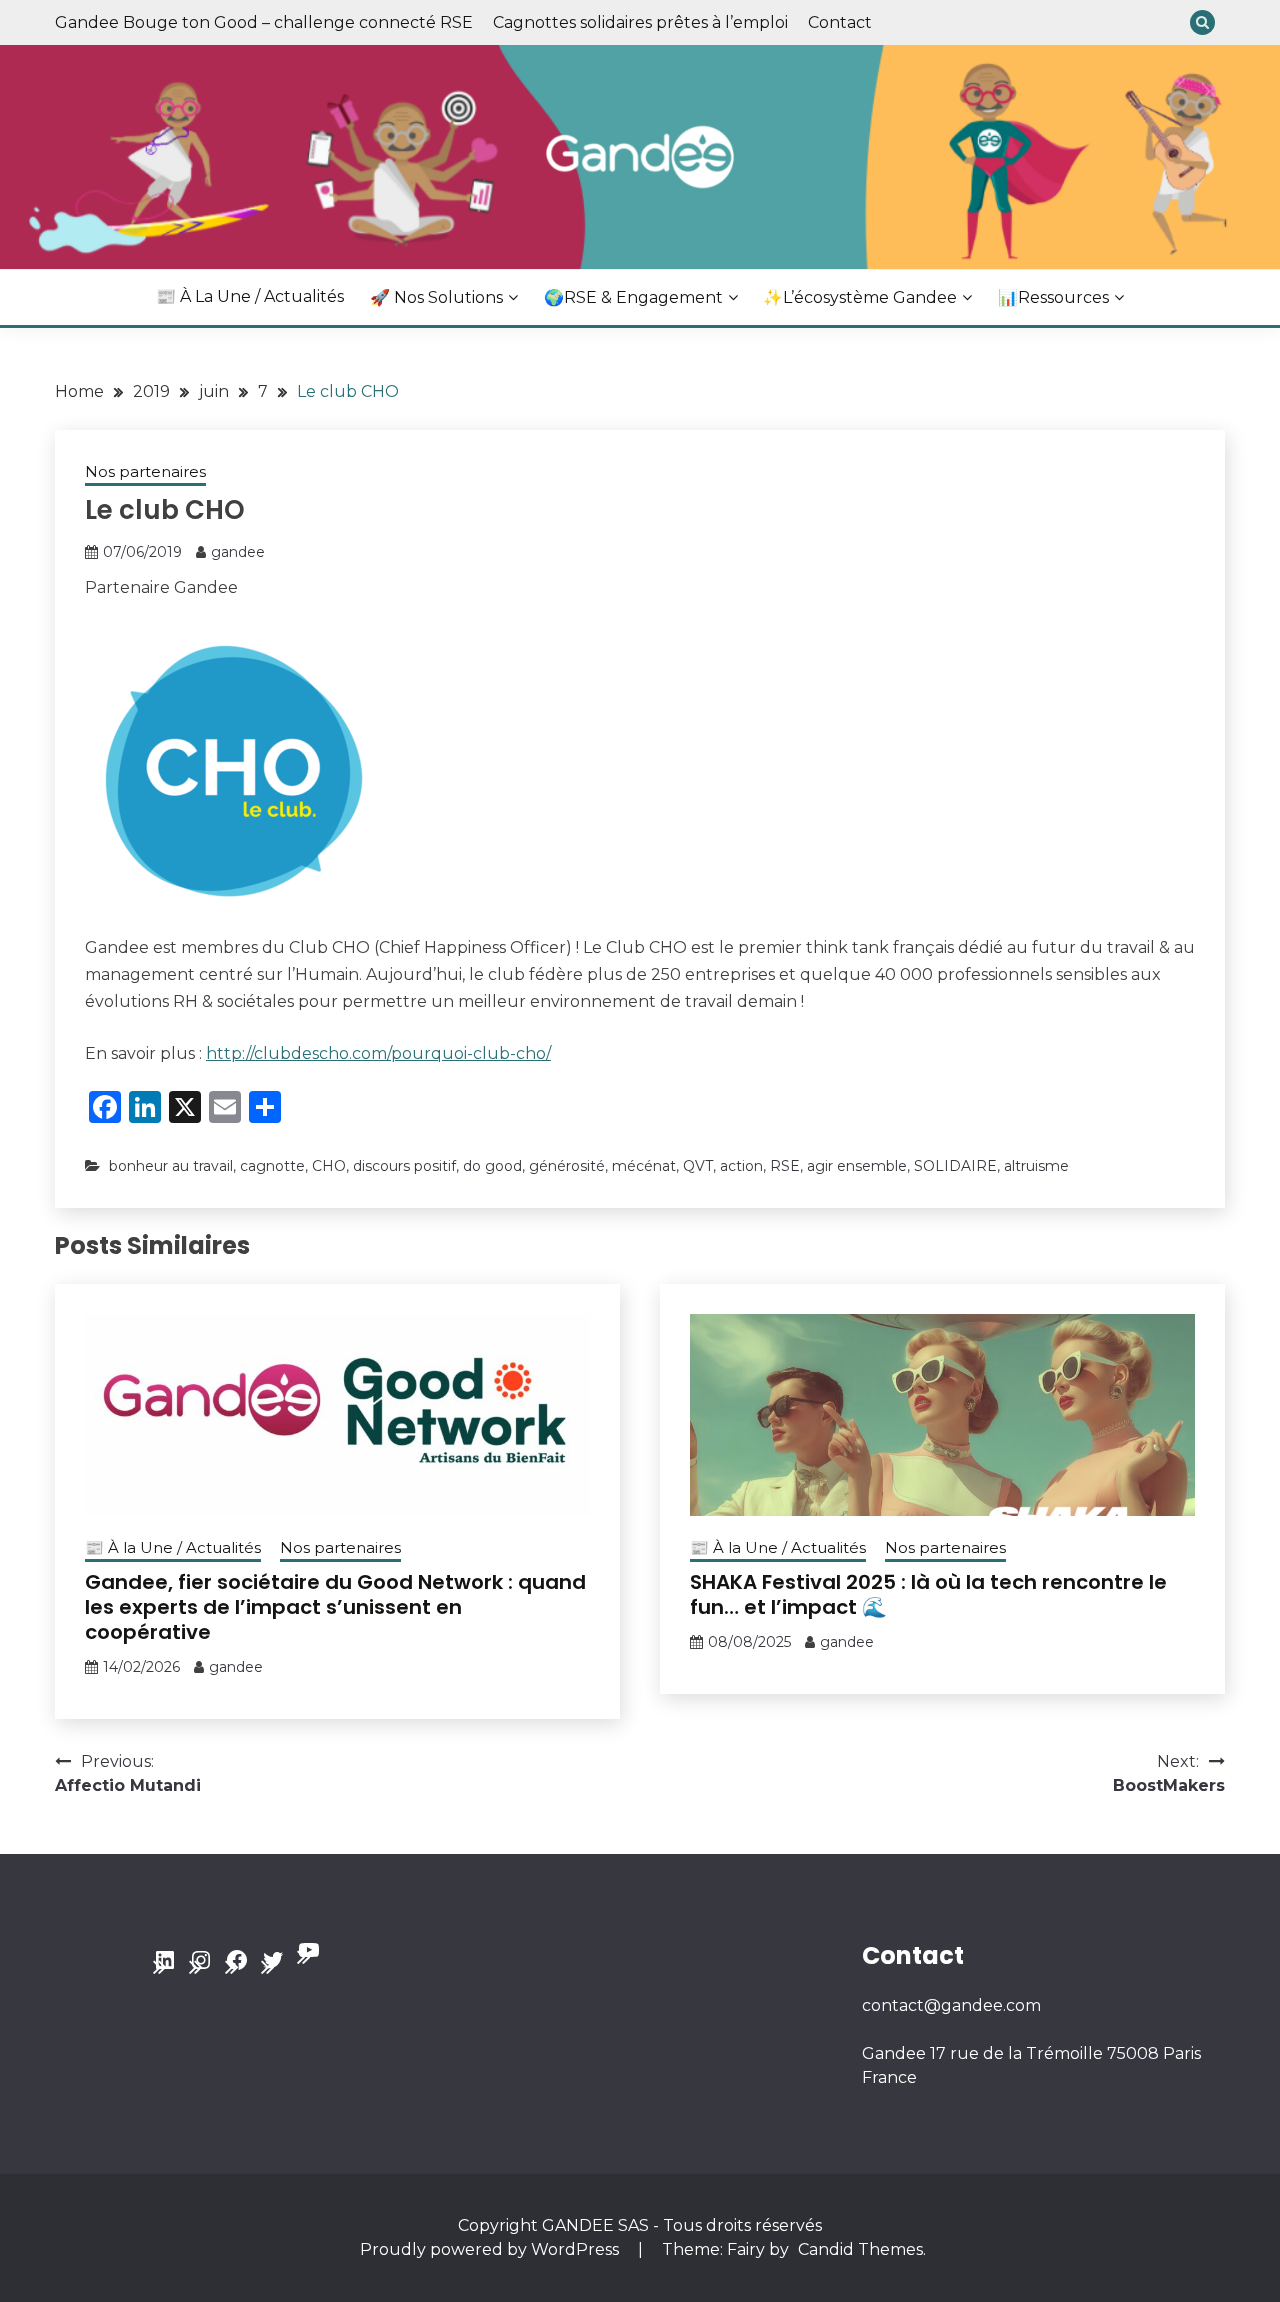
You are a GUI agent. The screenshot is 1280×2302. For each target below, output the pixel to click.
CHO (329, 1166)
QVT (698, 1166)
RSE (785, 1166)
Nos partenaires (145, 471)
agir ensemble (857, 1166)
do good (492, 1166)
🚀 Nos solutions (436, 297)
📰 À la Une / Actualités (250, 296)
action (741, 1166)
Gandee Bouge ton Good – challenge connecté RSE (264, 22)
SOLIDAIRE (955, 1166)
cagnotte (272, 1166)
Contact (840, 22)
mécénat (644, 1166)
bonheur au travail (171, 1166)
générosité (567, 1166)
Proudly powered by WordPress (491, 2249)
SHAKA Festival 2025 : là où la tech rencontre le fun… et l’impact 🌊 (928, 1594)
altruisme (1036, 1166)
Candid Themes (860, 2249)
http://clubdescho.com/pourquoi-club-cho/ (378, 1053)
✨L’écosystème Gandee (860, 297)
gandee (238, 552)
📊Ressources (1053, 297)
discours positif (404, 1166)
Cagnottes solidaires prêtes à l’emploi (640, 22)
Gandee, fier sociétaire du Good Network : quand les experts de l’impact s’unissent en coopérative (335, 1607)
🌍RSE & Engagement (633, 297)
